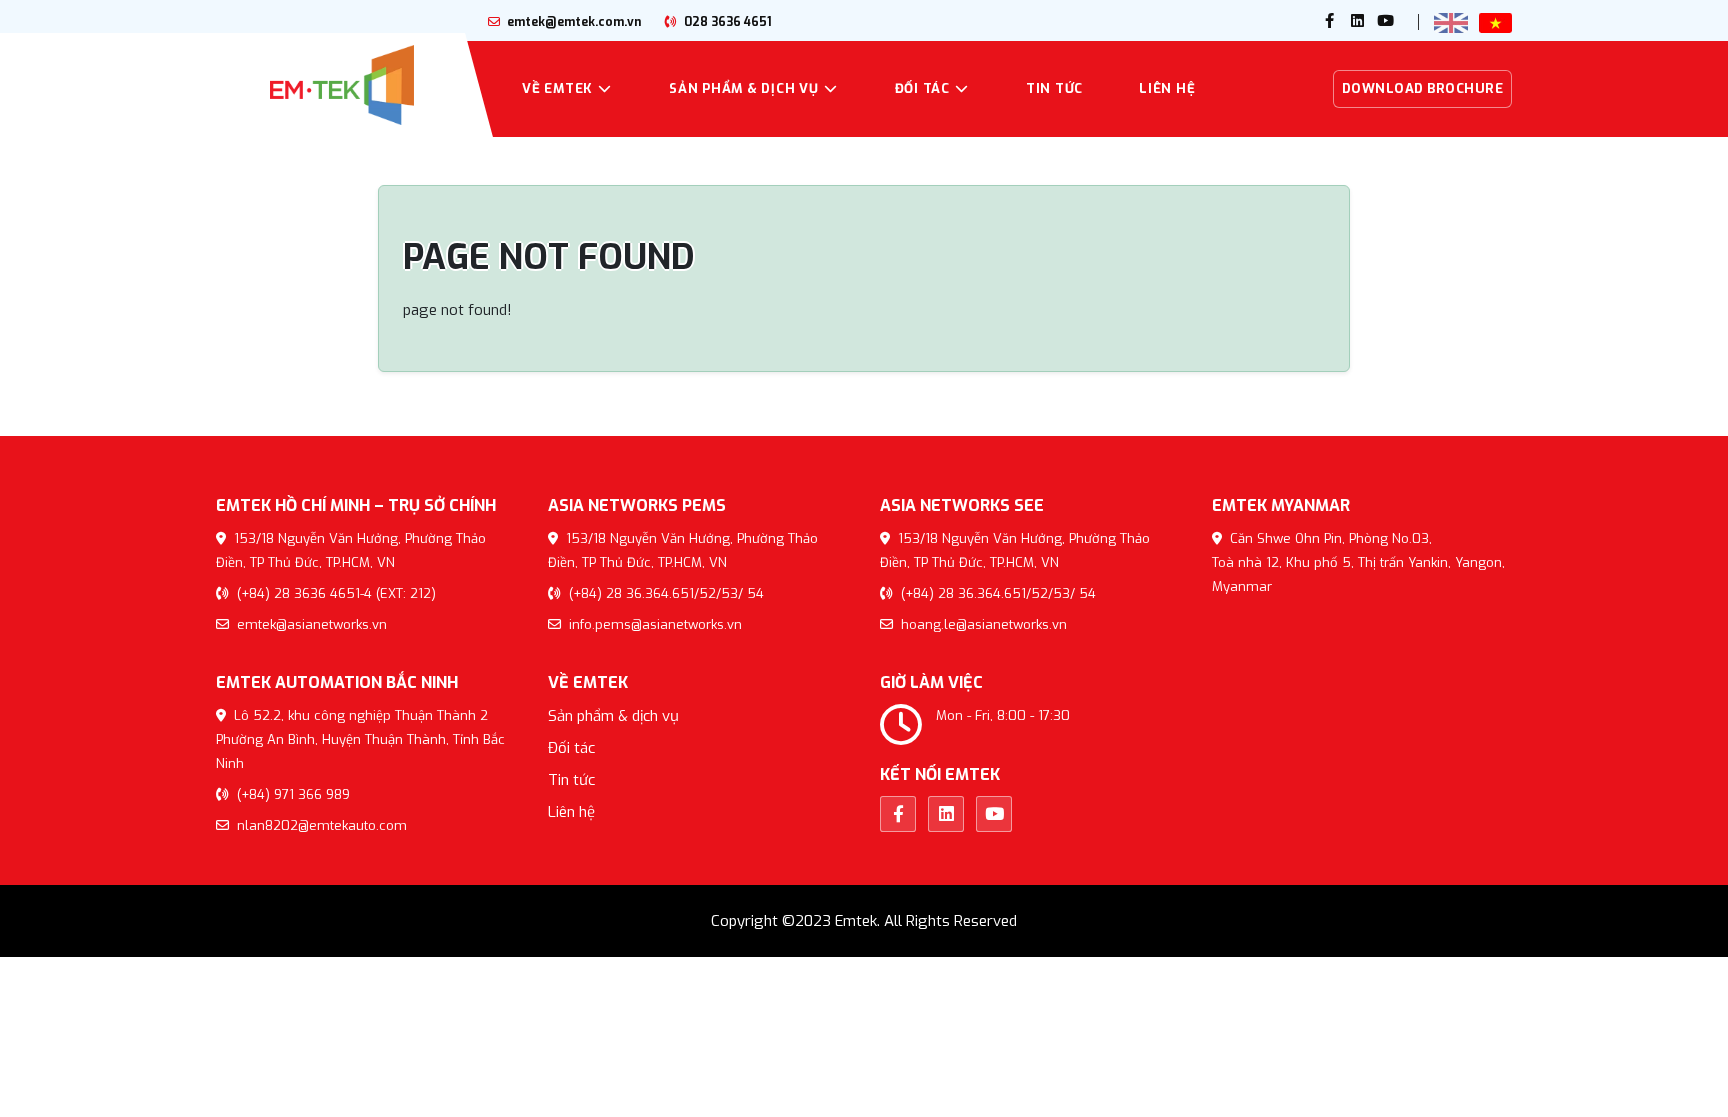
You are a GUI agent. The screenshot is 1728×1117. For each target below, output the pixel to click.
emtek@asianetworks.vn (310, 624)
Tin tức (1054, 88)
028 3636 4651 (726, 22)
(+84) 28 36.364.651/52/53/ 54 (664, 593)
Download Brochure (1423, 88)
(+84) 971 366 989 (291, 794)
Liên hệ (1167, 88)
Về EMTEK (557, 88)
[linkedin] (1358, 22)
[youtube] (1386, 22)
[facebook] (1330, 22)
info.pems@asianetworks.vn (653, 624)
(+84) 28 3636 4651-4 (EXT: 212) (334, 593)
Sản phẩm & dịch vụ (744, 88)
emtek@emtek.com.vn (572, 22)
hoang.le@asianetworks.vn (982, 624)
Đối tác (922, 88)
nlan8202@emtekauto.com (320, 825)
